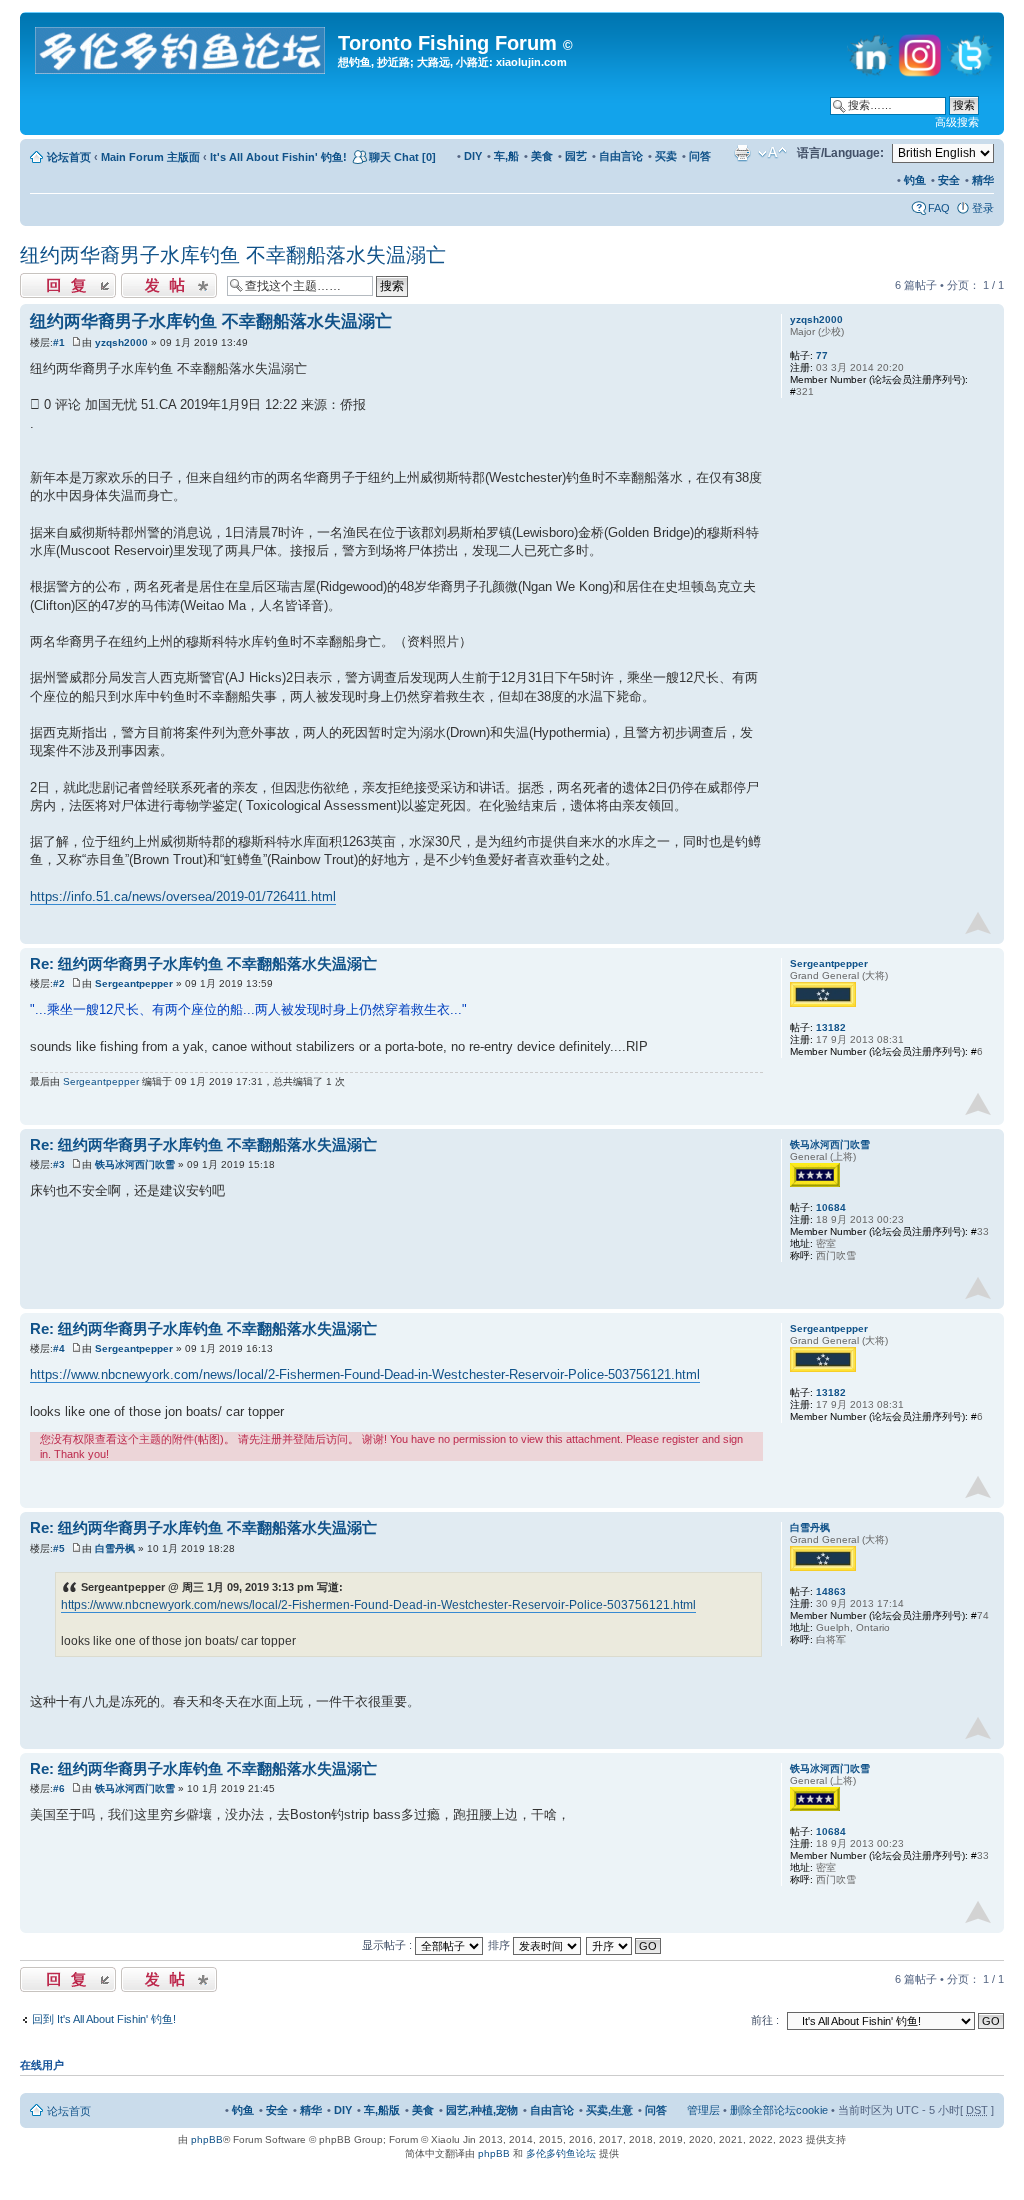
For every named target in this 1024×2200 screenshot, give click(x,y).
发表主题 (143, 280)
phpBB (207, 2139)
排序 (500, 1945)
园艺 (576, 156)
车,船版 (382, 2110)
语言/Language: (840, 153)
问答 (700, 156)
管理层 (703, 2110)
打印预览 (742, 153)
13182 (831, 1027)
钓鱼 (915, 180)
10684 (831, 1207)
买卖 (666, 156)
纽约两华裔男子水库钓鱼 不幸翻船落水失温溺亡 (233, 255)
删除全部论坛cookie (779, 2110)
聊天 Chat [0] (402, 157)
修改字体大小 (772, 153)
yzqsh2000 (121, 342)
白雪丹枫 (115, 1548)
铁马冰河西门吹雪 (135, 1164)
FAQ (939, 208)
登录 (983, 208)
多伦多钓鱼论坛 (561, 2153)
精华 (983, 180)
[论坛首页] (181, 46)
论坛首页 (69, 157)
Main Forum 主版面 (150, 157)
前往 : (765, 2020)
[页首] (978, 923)
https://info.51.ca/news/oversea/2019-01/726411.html (183, 896)
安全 (949, 180)
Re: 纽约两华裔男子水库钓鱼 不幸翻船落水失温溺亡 (203, 963)
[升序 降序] (624, 1945)
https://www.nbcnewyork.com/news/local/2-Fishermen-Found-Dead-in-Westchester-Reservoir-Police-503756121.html (365, 1374)
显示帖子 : (388, 1945)
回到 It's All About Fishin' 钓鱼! (104, 2019)
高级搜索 (957, 122)
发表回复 (42, 280)
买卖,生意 (609, 2110)
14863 (831, 1591)
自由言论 (621, 156)
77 (822, 355)
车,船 (506, 156)
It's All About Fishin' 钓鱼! (278, 157)
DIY (473, 156)
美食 (542, 156)
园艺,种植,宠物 (482, 2110)
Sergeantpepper (134, 983)
